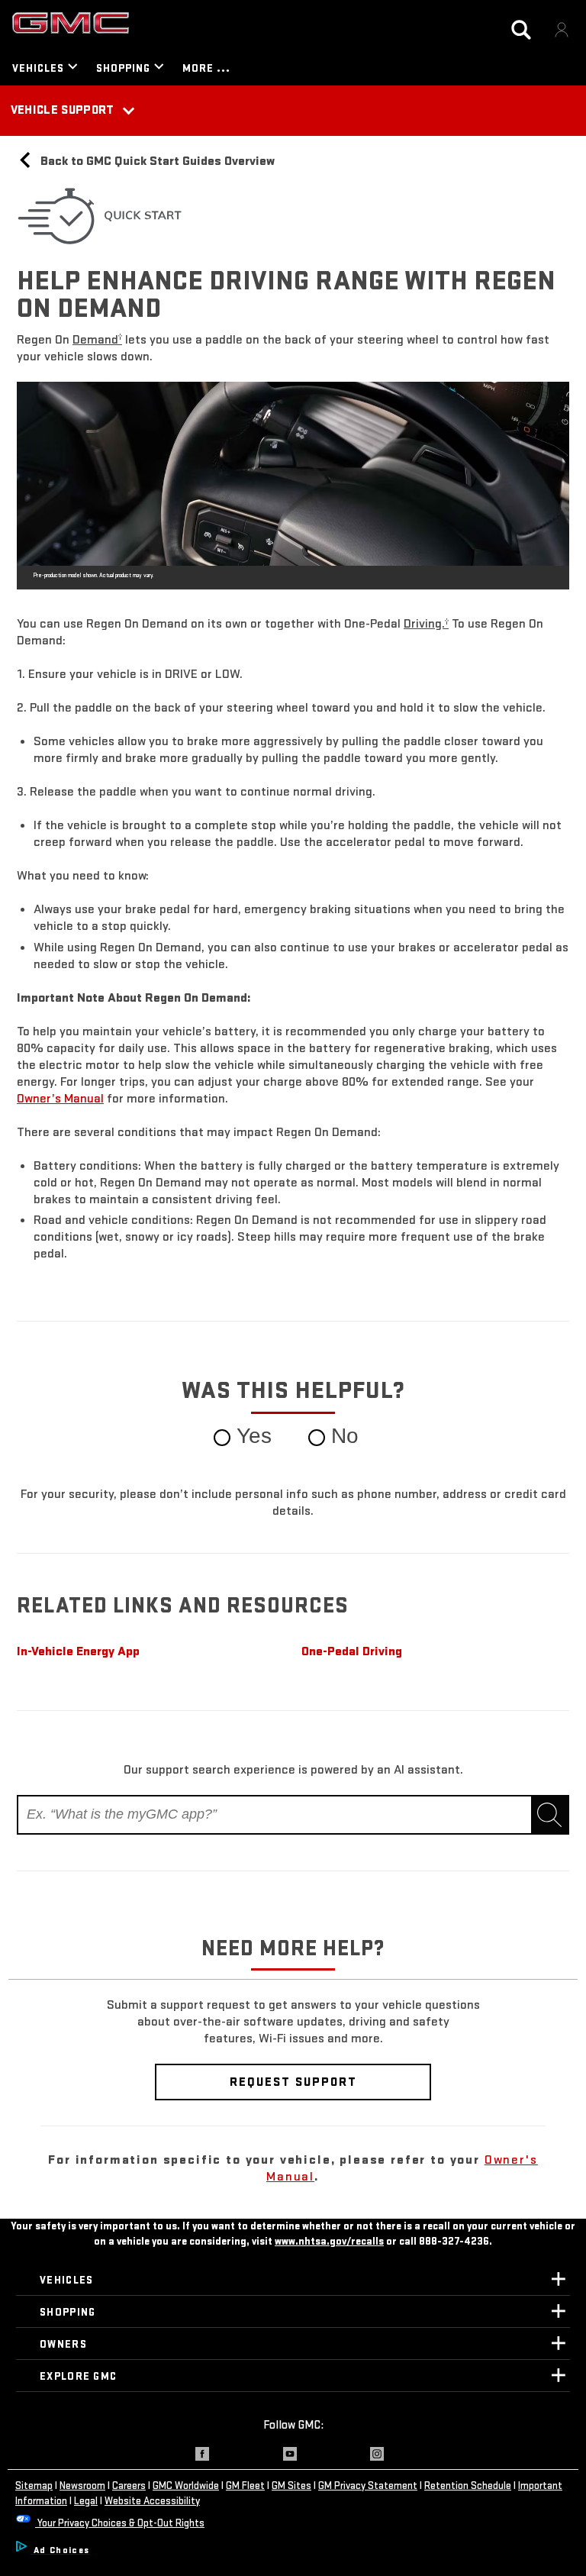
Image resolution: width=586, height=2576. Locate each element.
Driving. (426, 623)
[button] (97, 339)
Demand (97, 339)
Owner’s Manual (60, 1098)
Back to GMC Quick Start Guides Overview (156, 161)
